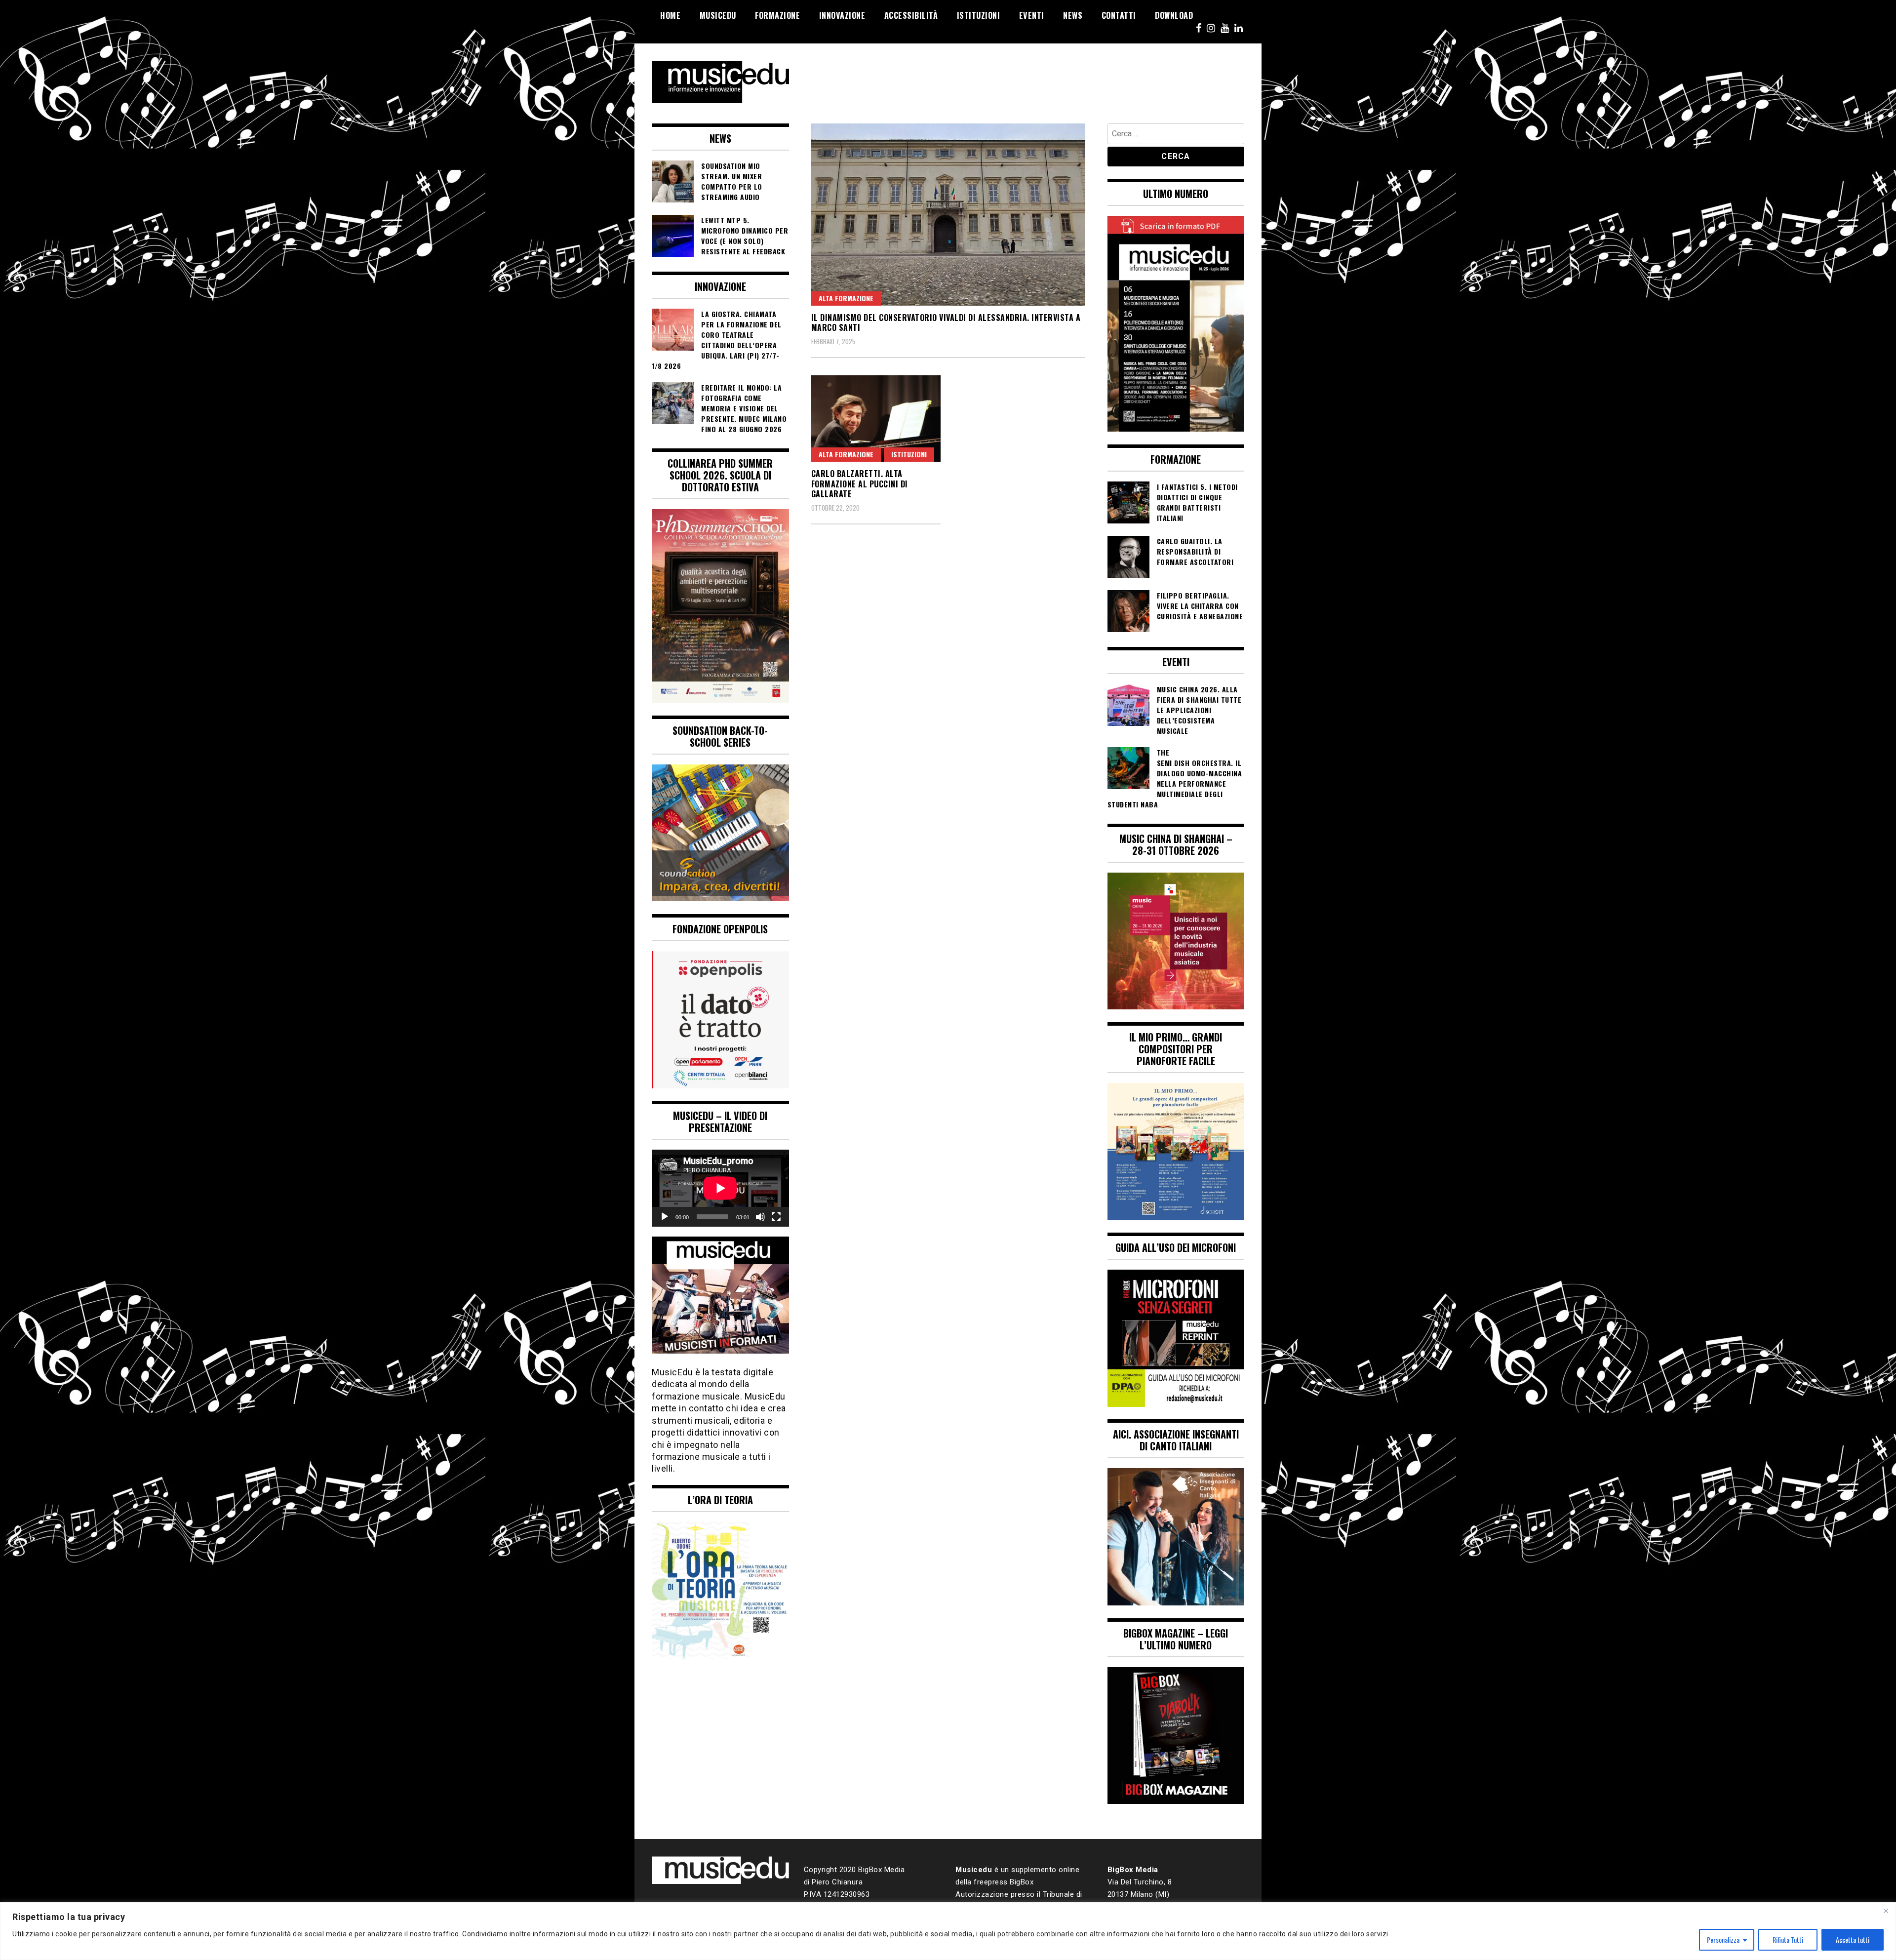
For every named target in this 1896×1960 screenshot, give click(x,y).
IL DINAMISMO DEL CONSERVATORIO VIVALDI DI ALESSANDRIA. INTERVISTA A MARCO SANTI (946, 323)
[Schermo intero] (776, 1217)
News (1073, 15)
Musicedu (718, 15)
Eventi (1032, 15)
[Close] (1886, 1911)
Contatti (1119, 15)
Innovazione (842, 15)
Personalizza (1723, 1940)
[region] (948, 1931)
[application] (720, 1188)
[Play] (665, 1217)
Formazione (777, 15)
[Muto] (760, 1217)
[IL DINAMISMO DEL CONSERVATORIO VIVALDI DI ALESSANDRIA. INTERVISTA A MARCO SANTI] (948, 215)
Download (1174, 15)
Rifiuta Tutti (1788, 1940)
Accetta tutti (1853, 1940)
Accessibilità (911, 15)
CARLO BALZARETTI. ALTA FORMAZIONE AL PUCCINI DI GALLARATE (860, 484)
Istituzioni (979, 15)
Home (670, 15)
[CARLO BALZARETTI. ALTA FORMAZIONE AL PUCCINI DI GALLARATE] (876, 419)
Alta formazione (846, 298)
